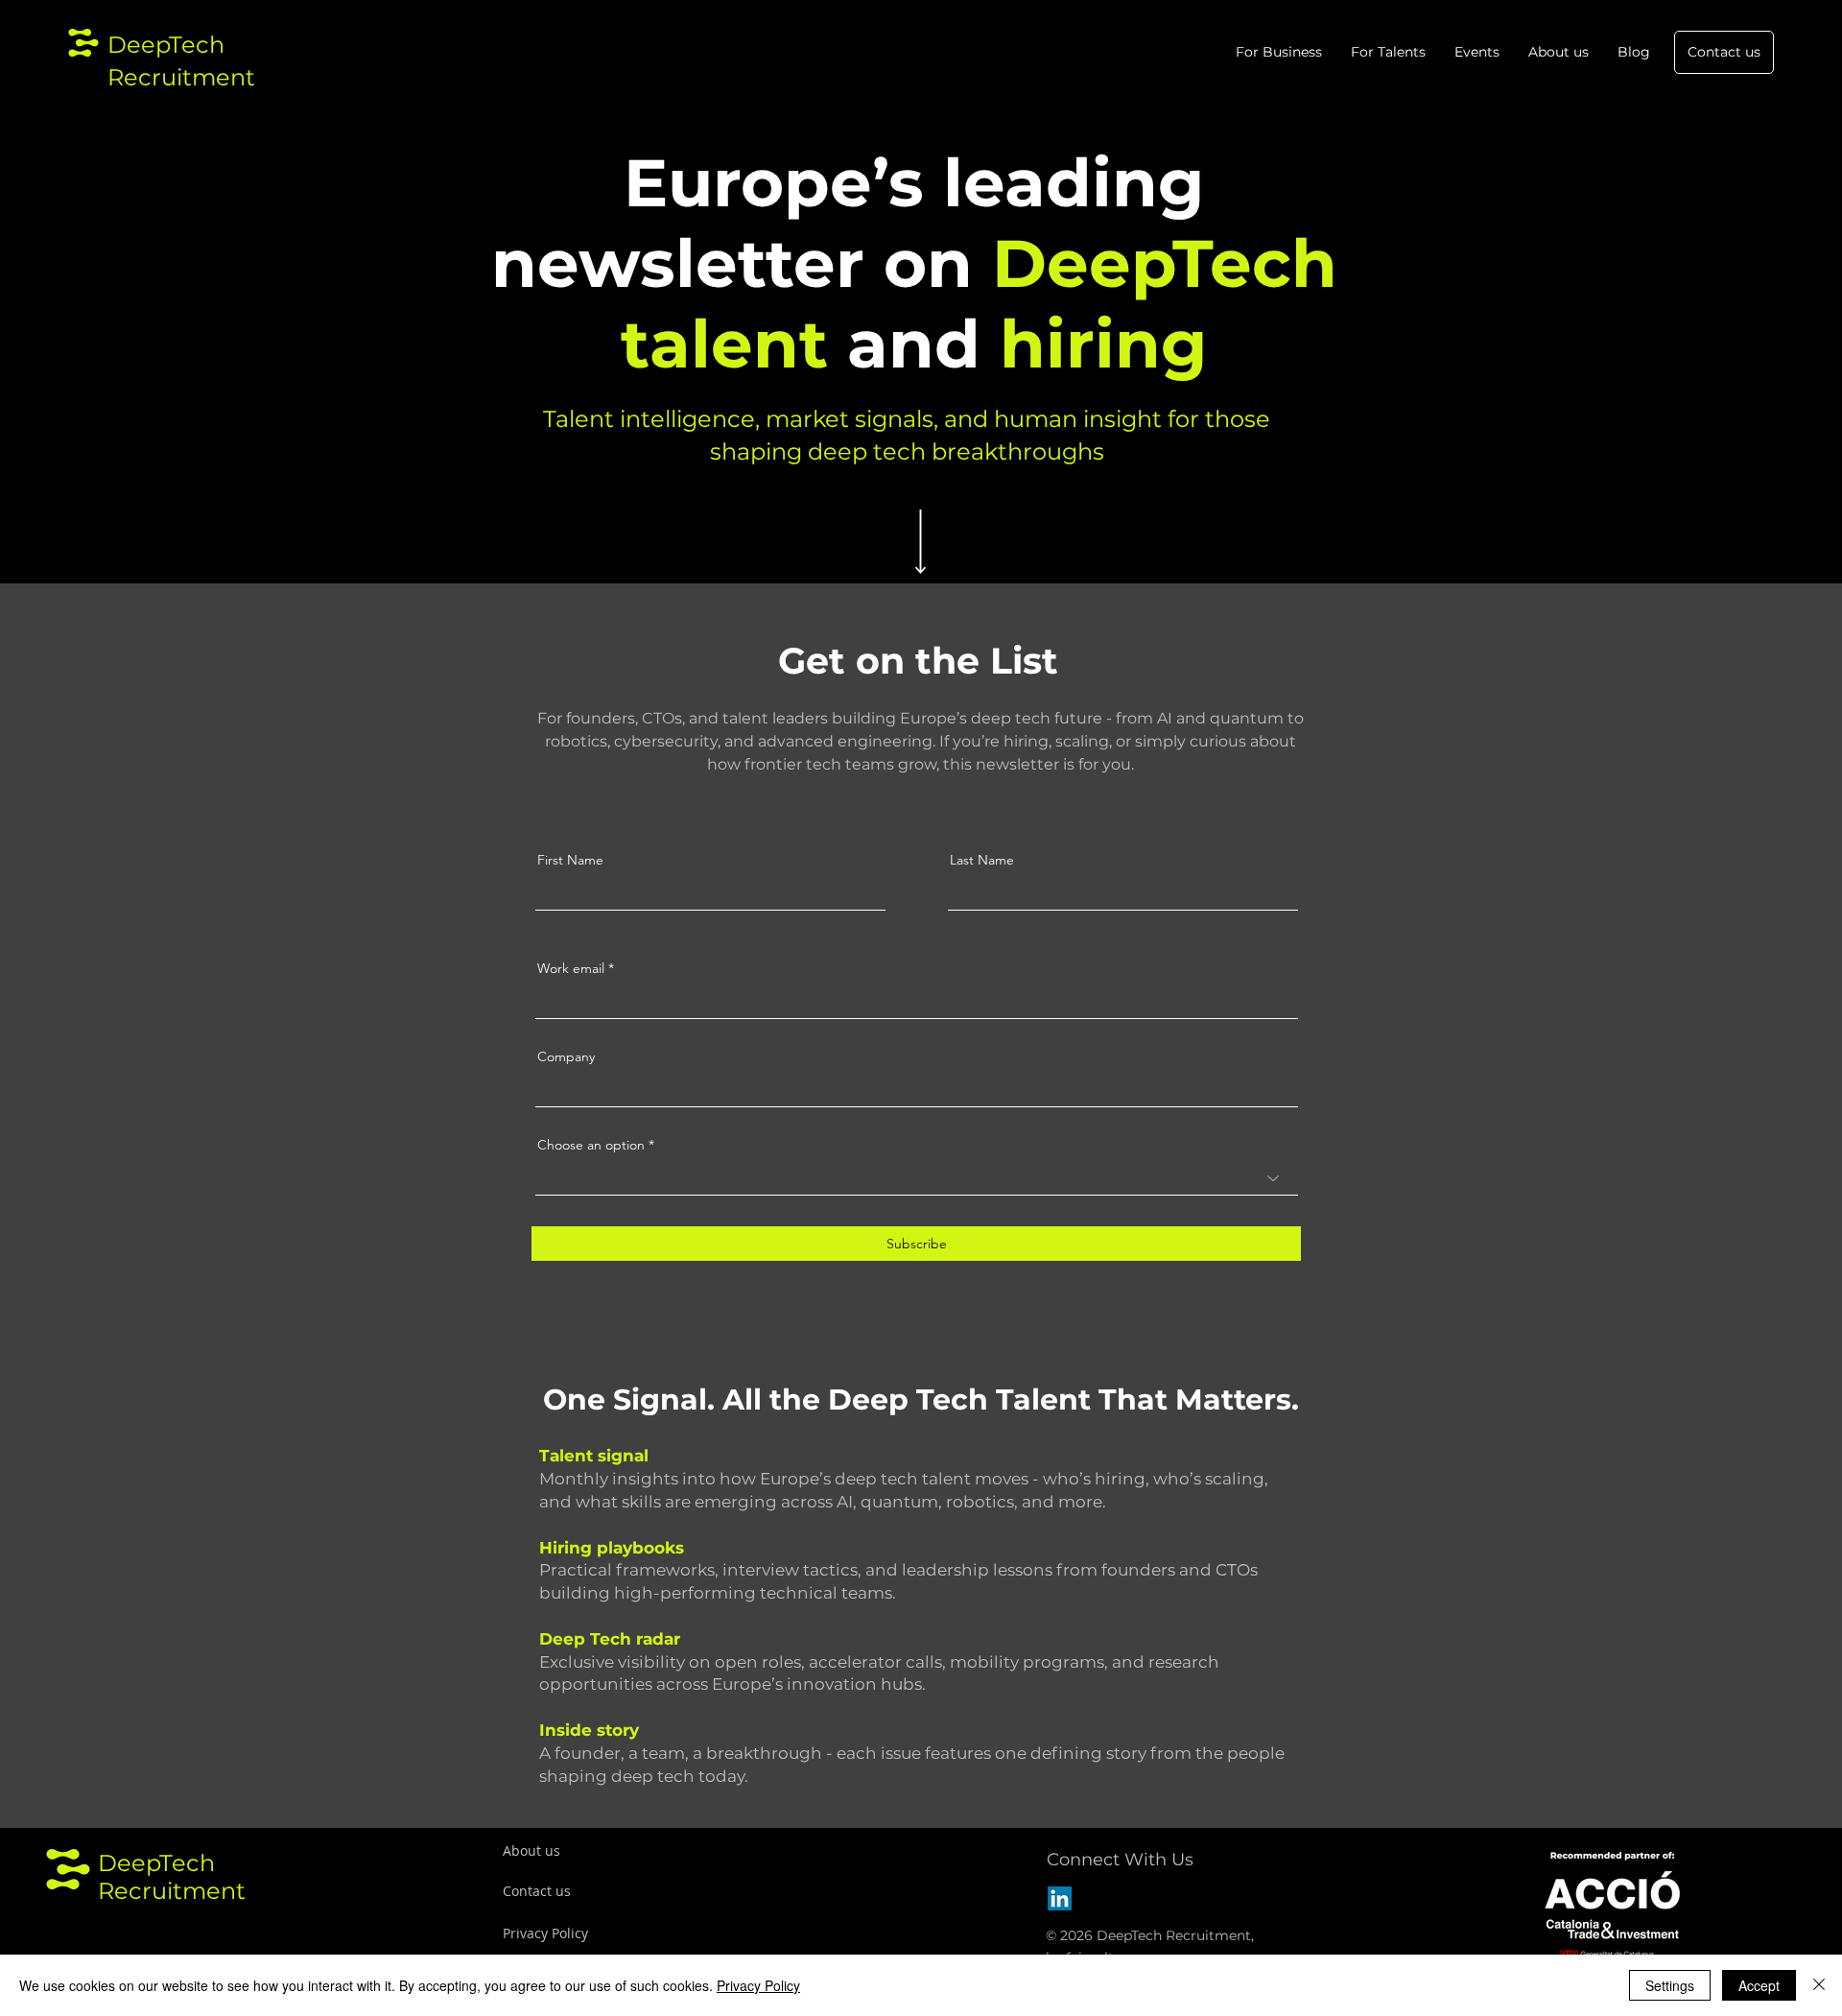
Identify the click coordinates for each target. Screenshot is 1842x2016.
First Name (570, 860)
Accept (1759, 1985)
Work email (571, 968)
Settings (1670, 1985)
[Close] (1819, 1985)
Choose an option (591, 1145)
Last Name (982, 860)
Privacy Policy (758, 1985)
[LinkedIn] (1060, 1898)
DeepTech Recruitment (172, 1877)
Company (566, 1056)
